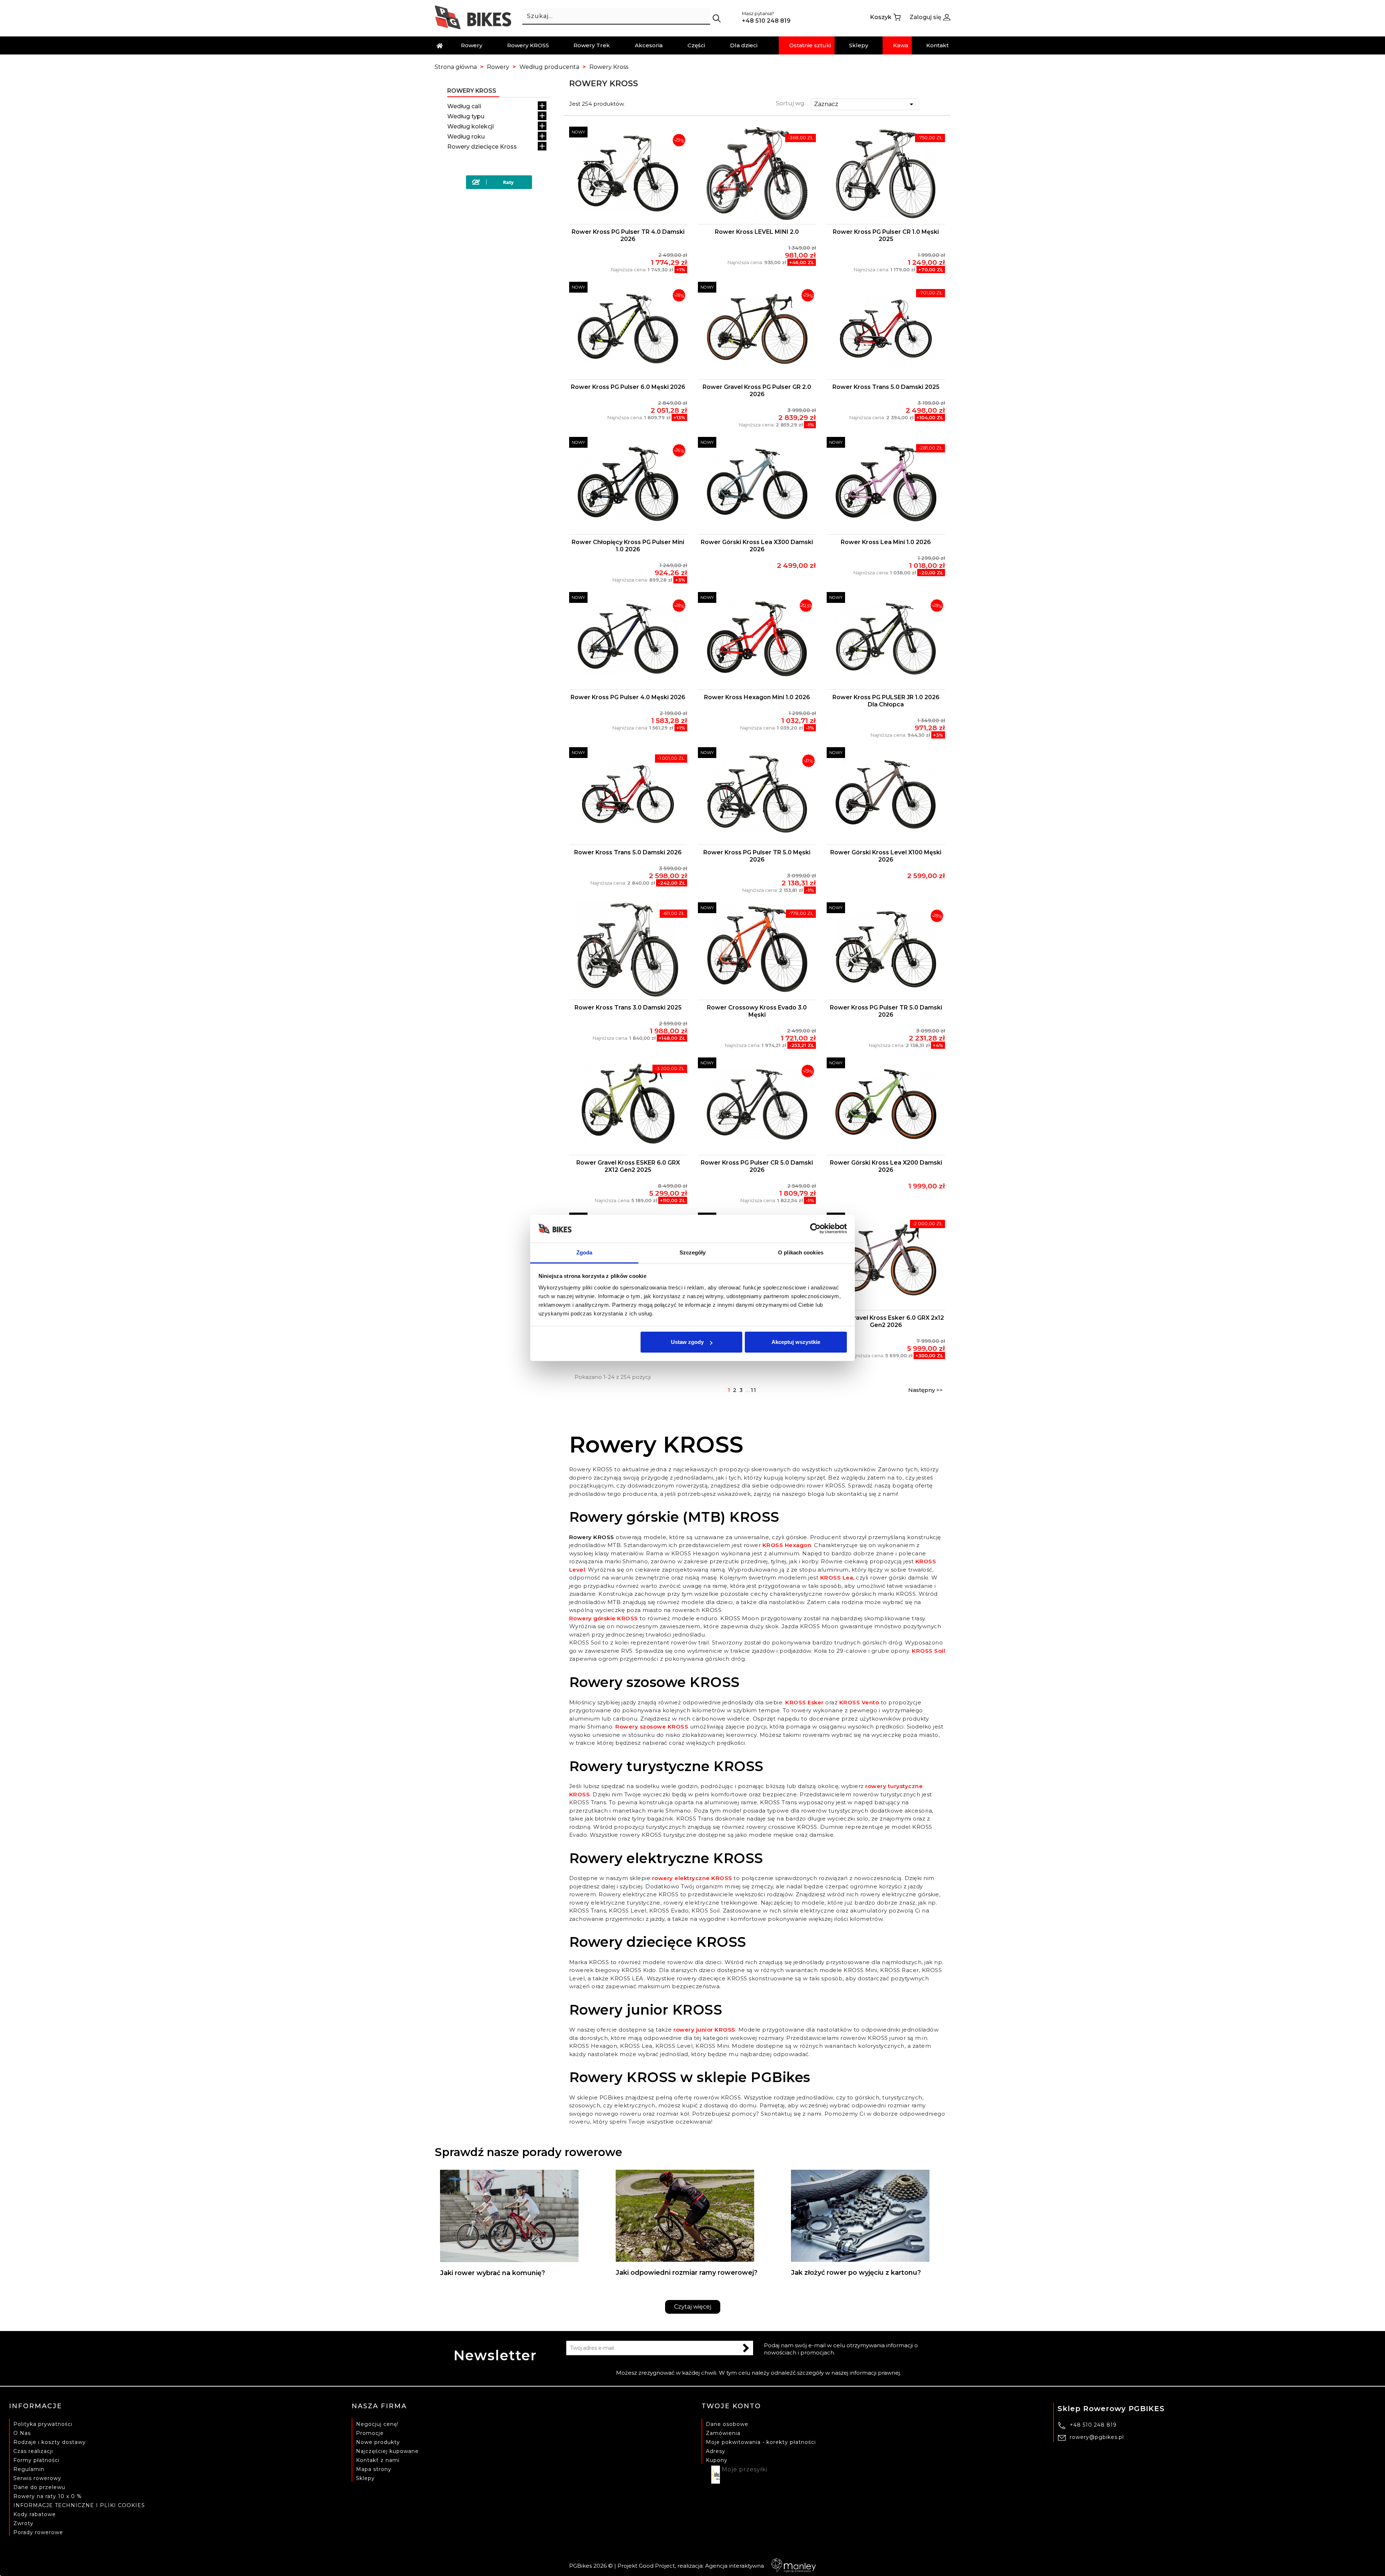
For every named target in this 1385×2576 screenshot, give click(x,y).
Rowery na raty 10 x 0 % (48, 2496)
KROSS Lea (837, 1578)
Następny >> (925, 1390)
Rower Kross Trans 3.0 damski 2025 (628, 1007)
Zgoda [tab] (584, 1252)
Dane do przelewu (39, 2487)
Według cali (464, 106)
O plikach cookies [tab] (801, 1252)
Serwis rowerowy (37, 2478)
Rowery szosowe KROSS (652, 1727)
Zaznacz (865, 104)
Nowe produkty (378, 2442)
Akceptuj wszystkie (796, 1342)
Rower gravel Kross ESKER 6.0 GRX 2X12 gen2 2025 (628, 1166)
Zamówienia (723, 2433)
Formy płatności (36, 2460)
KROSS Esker (804, 1702)
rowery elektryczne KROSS (692, 1878)
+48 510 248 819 (1093, 2425)
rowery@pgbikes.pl (1097, 2437)
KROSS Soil (928, 1651)
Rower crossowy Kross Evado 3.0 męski (757, 1011)
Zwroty (23, 2523)
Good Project (657, 2566)
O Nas (22, 2433)
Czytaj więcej (693, 2307)
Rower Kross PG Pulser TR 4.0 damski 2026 (628, 235)
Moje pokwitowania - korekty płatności (761, 2442)
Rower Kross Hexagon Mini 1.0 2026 (757, 697)
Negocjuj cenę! (377, 2424)
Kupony (717, 2460)
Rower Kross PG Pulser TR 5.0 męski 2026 (757, 856)
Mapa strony (374, 2469)
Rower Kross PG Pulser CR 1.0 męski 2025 (886, 235)
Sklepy (365, 2478)
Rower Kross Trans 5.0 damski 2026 (628, 852)
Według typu (466, 116)
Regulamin (29, 2469)
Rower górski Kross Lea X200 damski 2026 (886, 1166)
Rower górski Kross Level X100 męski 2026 (886, 856)
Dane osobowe (727, 2424)
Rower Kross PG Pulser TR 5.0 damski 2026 (886, 1011)
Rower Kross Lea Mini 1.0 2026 (886, 542)
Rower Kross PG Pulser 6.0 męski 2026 (628, 387)
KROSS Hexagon (787, 1545)
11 (754, 1390)
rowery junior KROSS (704, 2030)
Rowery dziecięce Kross (482, 147)
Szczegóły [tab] (693, 1252)
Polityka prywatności (43, 2424)
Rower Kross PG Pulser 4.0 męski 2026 (628, 697)
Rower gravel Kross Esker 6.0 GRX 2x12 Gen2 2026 (886, 1321)
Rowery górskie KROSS (604, 1618)
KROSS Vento (859, 1702)
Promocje (370, 2433)
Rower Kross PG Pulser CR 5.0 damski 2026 (757, 1166)
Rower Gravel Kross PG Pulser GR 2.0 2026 (757, 391)
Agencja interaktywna (735, 2566)
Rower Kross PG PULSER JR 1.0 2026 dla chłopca (886, 701)
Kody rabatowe (35, 2514)
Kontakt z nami (378, 2460)
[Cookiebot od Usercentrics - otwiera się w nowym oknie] (815, 1229)
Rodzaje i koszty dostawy (50, 2442)
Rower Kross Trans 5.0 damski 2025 (886, 387)
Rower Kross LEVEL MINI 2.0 (757, 232)
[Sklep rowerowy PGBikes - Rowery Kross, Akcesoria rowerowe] (473, 17)
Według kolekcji (471, 126)
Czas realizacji (33, 2451)
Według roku (466, 137)
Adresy (716, 2451)
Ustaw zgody (687, 1342)
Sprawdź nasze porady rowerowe (528, 2152)
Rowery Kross (472, 91)
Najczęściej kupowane (387, 2451)
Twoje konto (731, 2406)
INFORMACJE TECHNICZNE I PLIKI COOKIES (79, 2505)
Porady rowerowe (38, 2532)
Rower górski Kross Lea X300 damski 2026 (757, 546)
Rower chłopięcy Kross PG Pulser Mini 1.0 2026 (628, 546)
